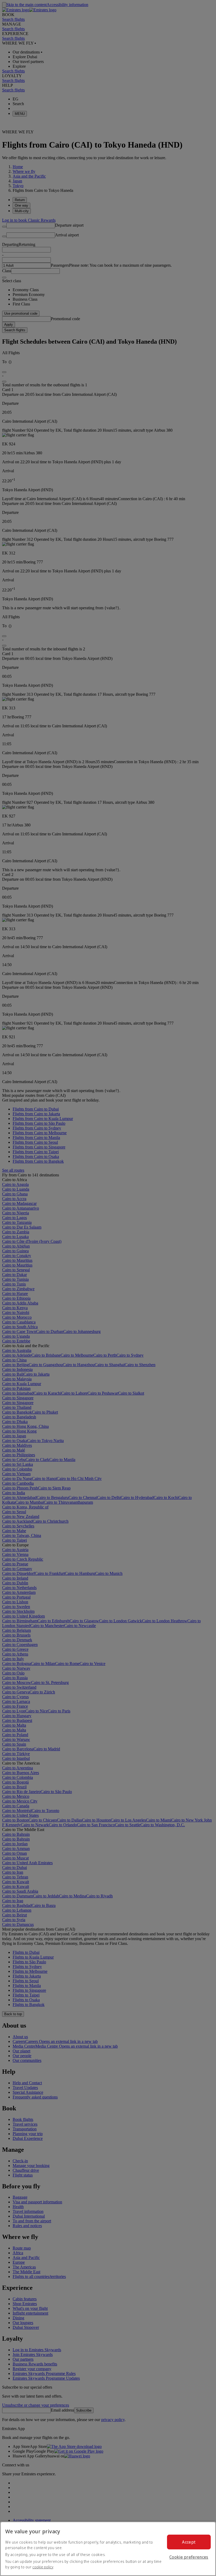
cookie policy (43, 2567)
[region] (108, 2549)
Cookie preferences (189, 2557)
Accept (189, 2542)
